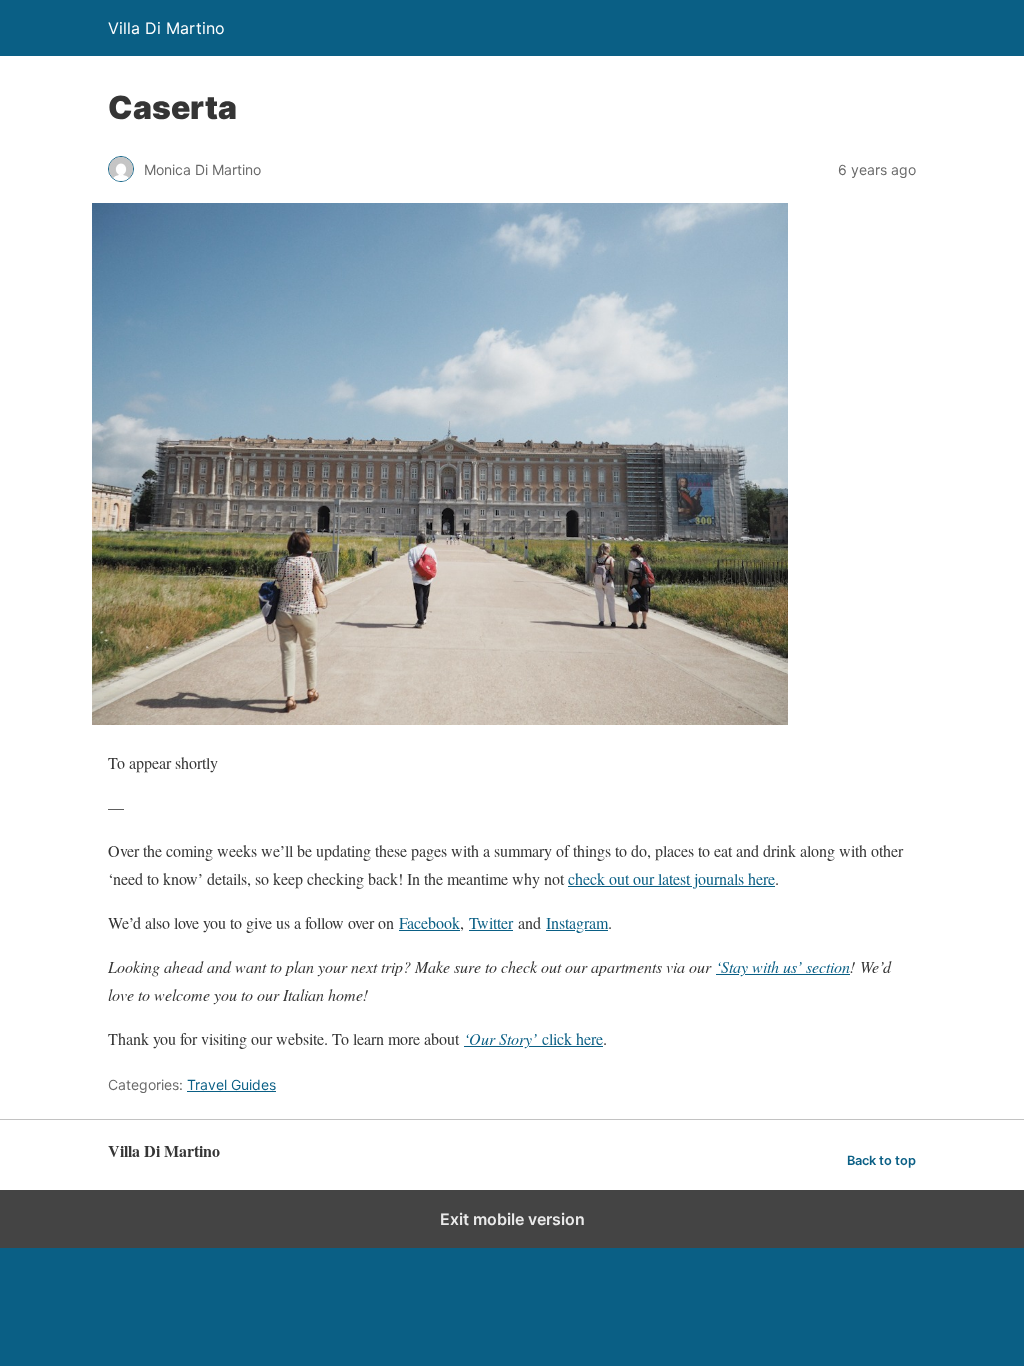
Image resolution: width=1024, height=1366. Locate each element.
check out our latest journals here (671, 878)
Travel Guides (231, 1084)
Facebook (429, 922)
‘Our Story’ (503, 1038)
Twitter (491, 922)
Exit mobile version (512, 1219)
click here (572, 1038)
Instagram (577, 922)
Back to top (881, 1160)
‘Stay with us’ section (783, 966)
